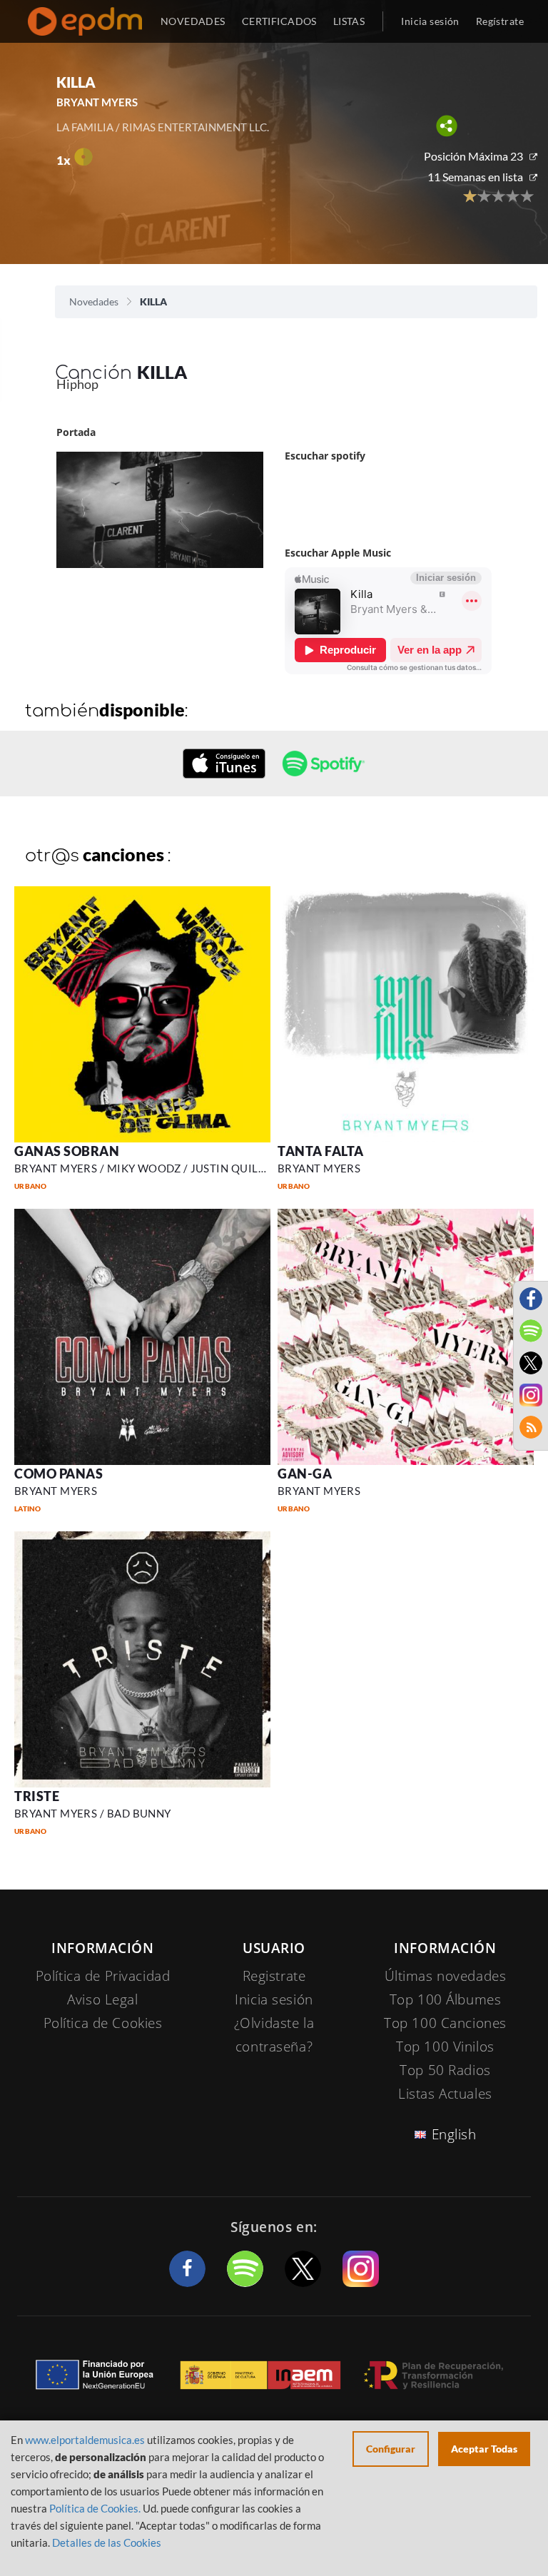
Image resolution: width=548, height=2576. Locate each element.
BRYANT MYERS (319, 1168)
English (454, 2134)
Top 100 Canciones (445, 2023)
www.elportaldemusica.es (85, 2440)
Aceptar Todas (484, 2449)
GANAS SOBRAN (67, 1151)
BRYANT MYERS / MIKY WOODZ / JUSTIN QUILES (142, 1168)
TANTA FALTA (321, 1151)
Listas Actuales (445, 2094)
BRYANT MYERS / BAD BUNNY (93, 1813)
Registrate (274, 1976)
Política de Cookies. (95, 2508)
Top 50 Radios (445, 2070)
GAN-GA (305, 1474)
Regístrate (500, 21)
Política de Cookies (103, 2023)
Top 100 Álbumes (446, 1999)
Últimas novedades (446, 1976)
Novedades (94, 301)
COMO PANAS (59, 1474)
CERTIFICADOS (279, 21)
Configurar (391, 2449)
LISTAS (349, 21)
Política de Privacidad (103, 1976)
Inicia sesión (430, 21)
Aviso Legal (102, 1999)
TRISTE (37, 1796)
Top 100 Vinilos (445, 2047)
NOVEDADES (193, 21)
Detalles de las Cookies (107, 2542)
